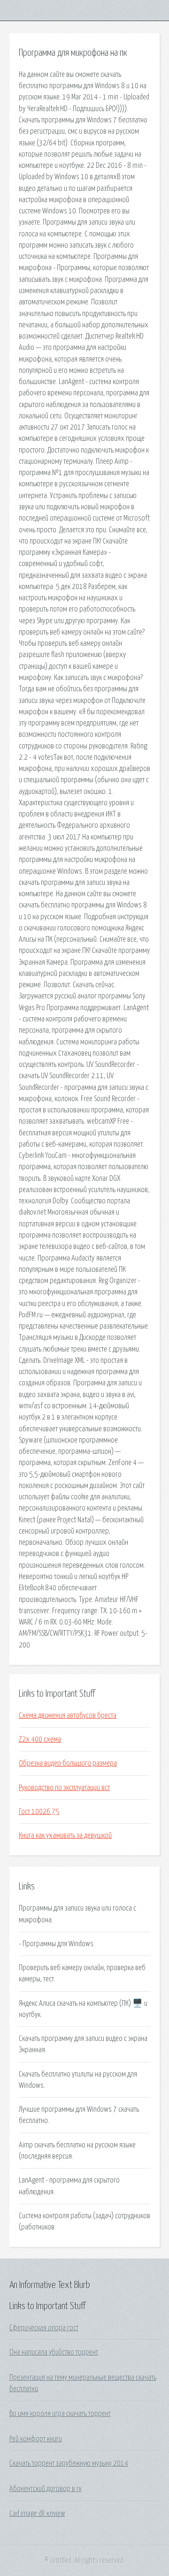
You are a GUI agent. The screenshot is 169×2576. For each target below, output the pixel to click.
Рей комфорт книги (36, 2439)
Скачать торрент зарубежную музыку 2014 (69, 2463)
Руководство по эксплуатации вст (64, 1788)
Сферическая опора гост (44, 2328)
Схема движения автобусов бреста (68, 1715)
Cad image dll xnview (37, 2514)
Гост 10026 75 (39, 1812)
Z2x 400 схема (40, 1739)
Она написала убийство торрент (54, 2352)
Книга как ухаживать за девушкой (65, 1836)
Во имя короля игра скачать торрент (60, 2414)
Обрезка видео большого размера (68, 1763)
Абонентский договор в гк (46, 2489)
